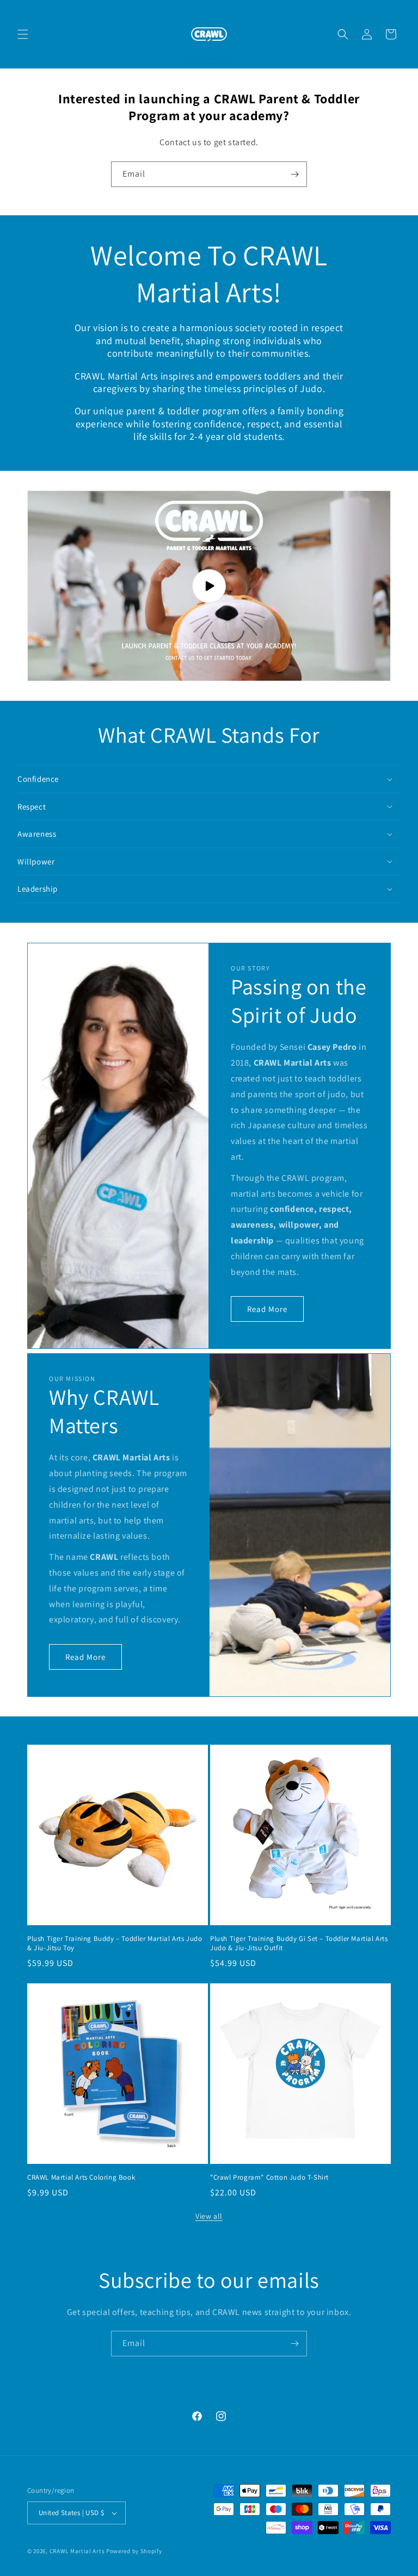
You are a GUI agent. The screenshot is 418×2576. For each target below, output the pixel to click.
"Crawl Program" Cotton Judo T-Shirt (269, 2177)
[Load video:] (209, 586)
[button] (23, 34)
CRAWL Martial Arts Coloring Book (81, 2177)
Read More (267, 1308)
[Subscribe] (294, 174)
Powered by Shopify (134, 2551)
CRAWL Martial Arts (77, 2551)
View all (209, 2216)
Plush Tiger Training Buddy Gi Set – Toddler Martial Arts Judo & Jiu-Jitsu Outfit (299, 1943)
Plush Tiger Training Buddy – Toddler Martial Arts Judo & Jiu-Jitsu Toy (115, 1943)
